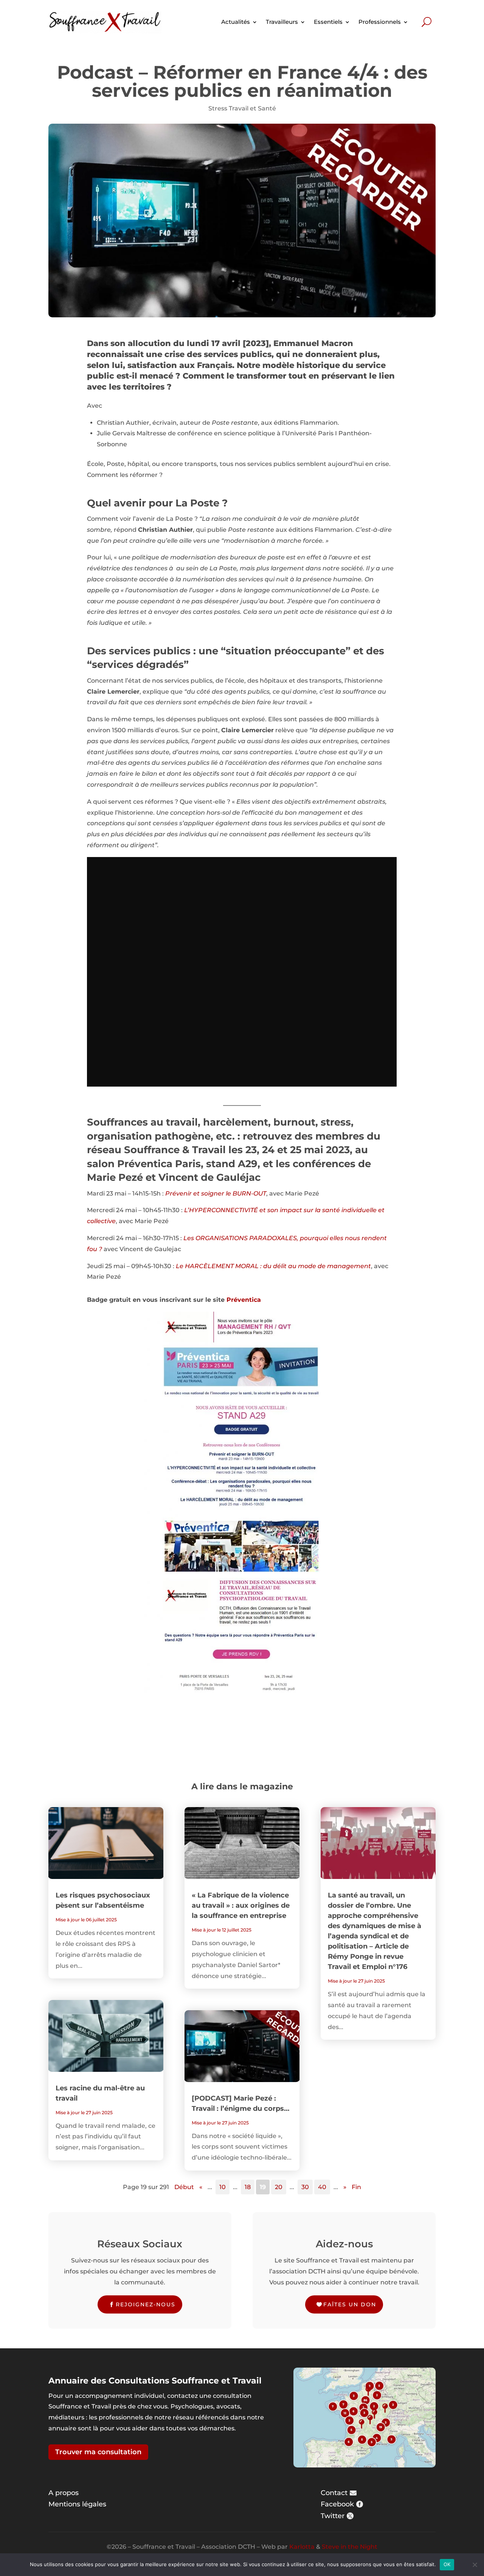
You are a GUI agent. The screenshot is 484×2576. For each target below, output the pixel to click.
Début (184, 2187)
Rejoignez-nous (146, 2304)
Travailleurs (282, 22)
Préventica (244, 1300)
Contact (334, 2493)
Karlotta (302, 2547)
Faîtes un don (350, 2304)
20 (279, 2187)
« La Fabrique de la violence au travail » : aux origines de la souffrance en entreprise (241, 1905)
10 (223, 2187)
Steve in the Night (350, 2547)
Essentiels (328, 22)
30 (305, 2187)
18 (248, 2187)
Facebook (337, 2504)
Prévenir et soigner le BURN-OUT (216, 1193)
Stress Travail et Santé (242, 108)
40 (322, 2187)
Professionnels (380, 22)
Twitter (333, 2516)
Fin (356, 2187)
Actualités (236, 22)
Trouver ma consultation (98, 2452)
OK (447, 2564)
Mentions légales (77, 2504)
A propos (64, 2493)
